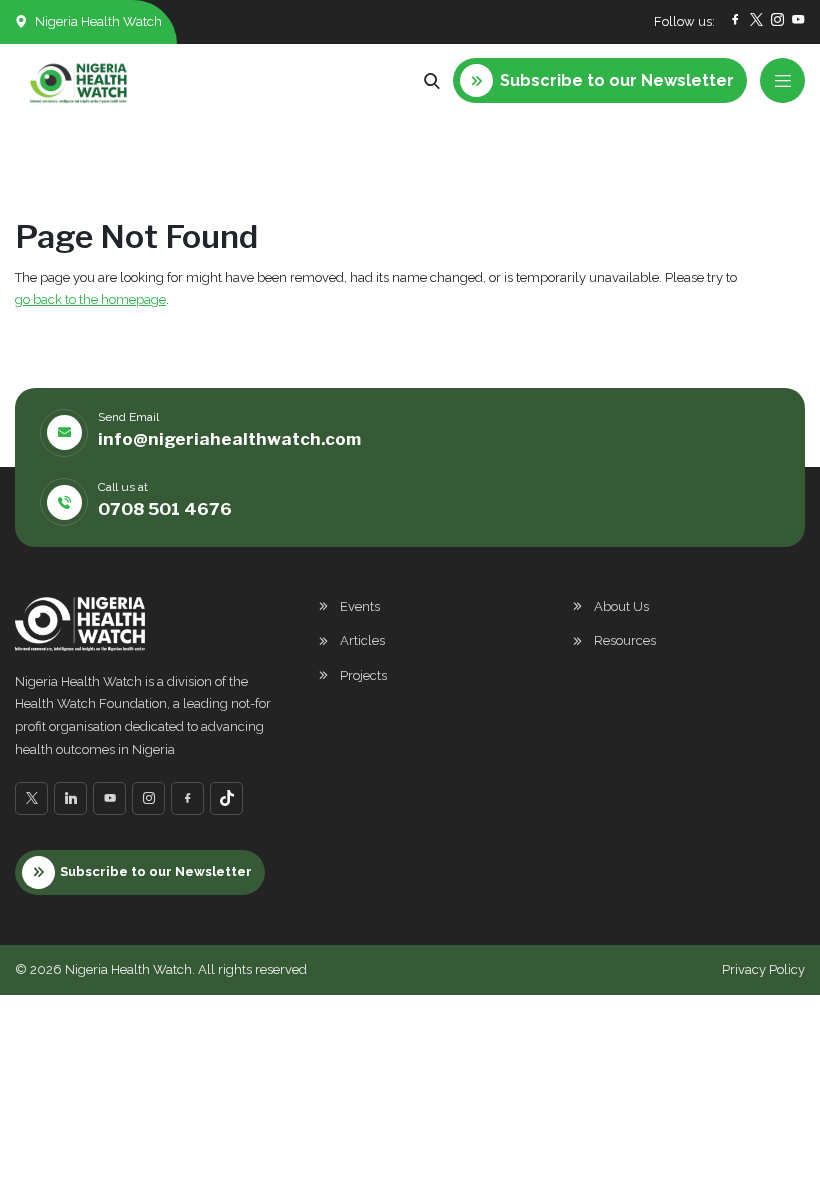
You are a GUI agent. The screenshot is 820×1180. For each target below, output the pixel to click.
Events (360, 606)
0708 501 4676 (165, 509)
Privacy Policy (763, 969)
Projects (363, 675)
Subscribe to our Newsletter (156, 871)
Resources (625, 640)
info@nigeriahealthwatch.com (229, 439)
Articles (362, 640)
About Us (621, 606)
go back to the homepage (90, 299)
